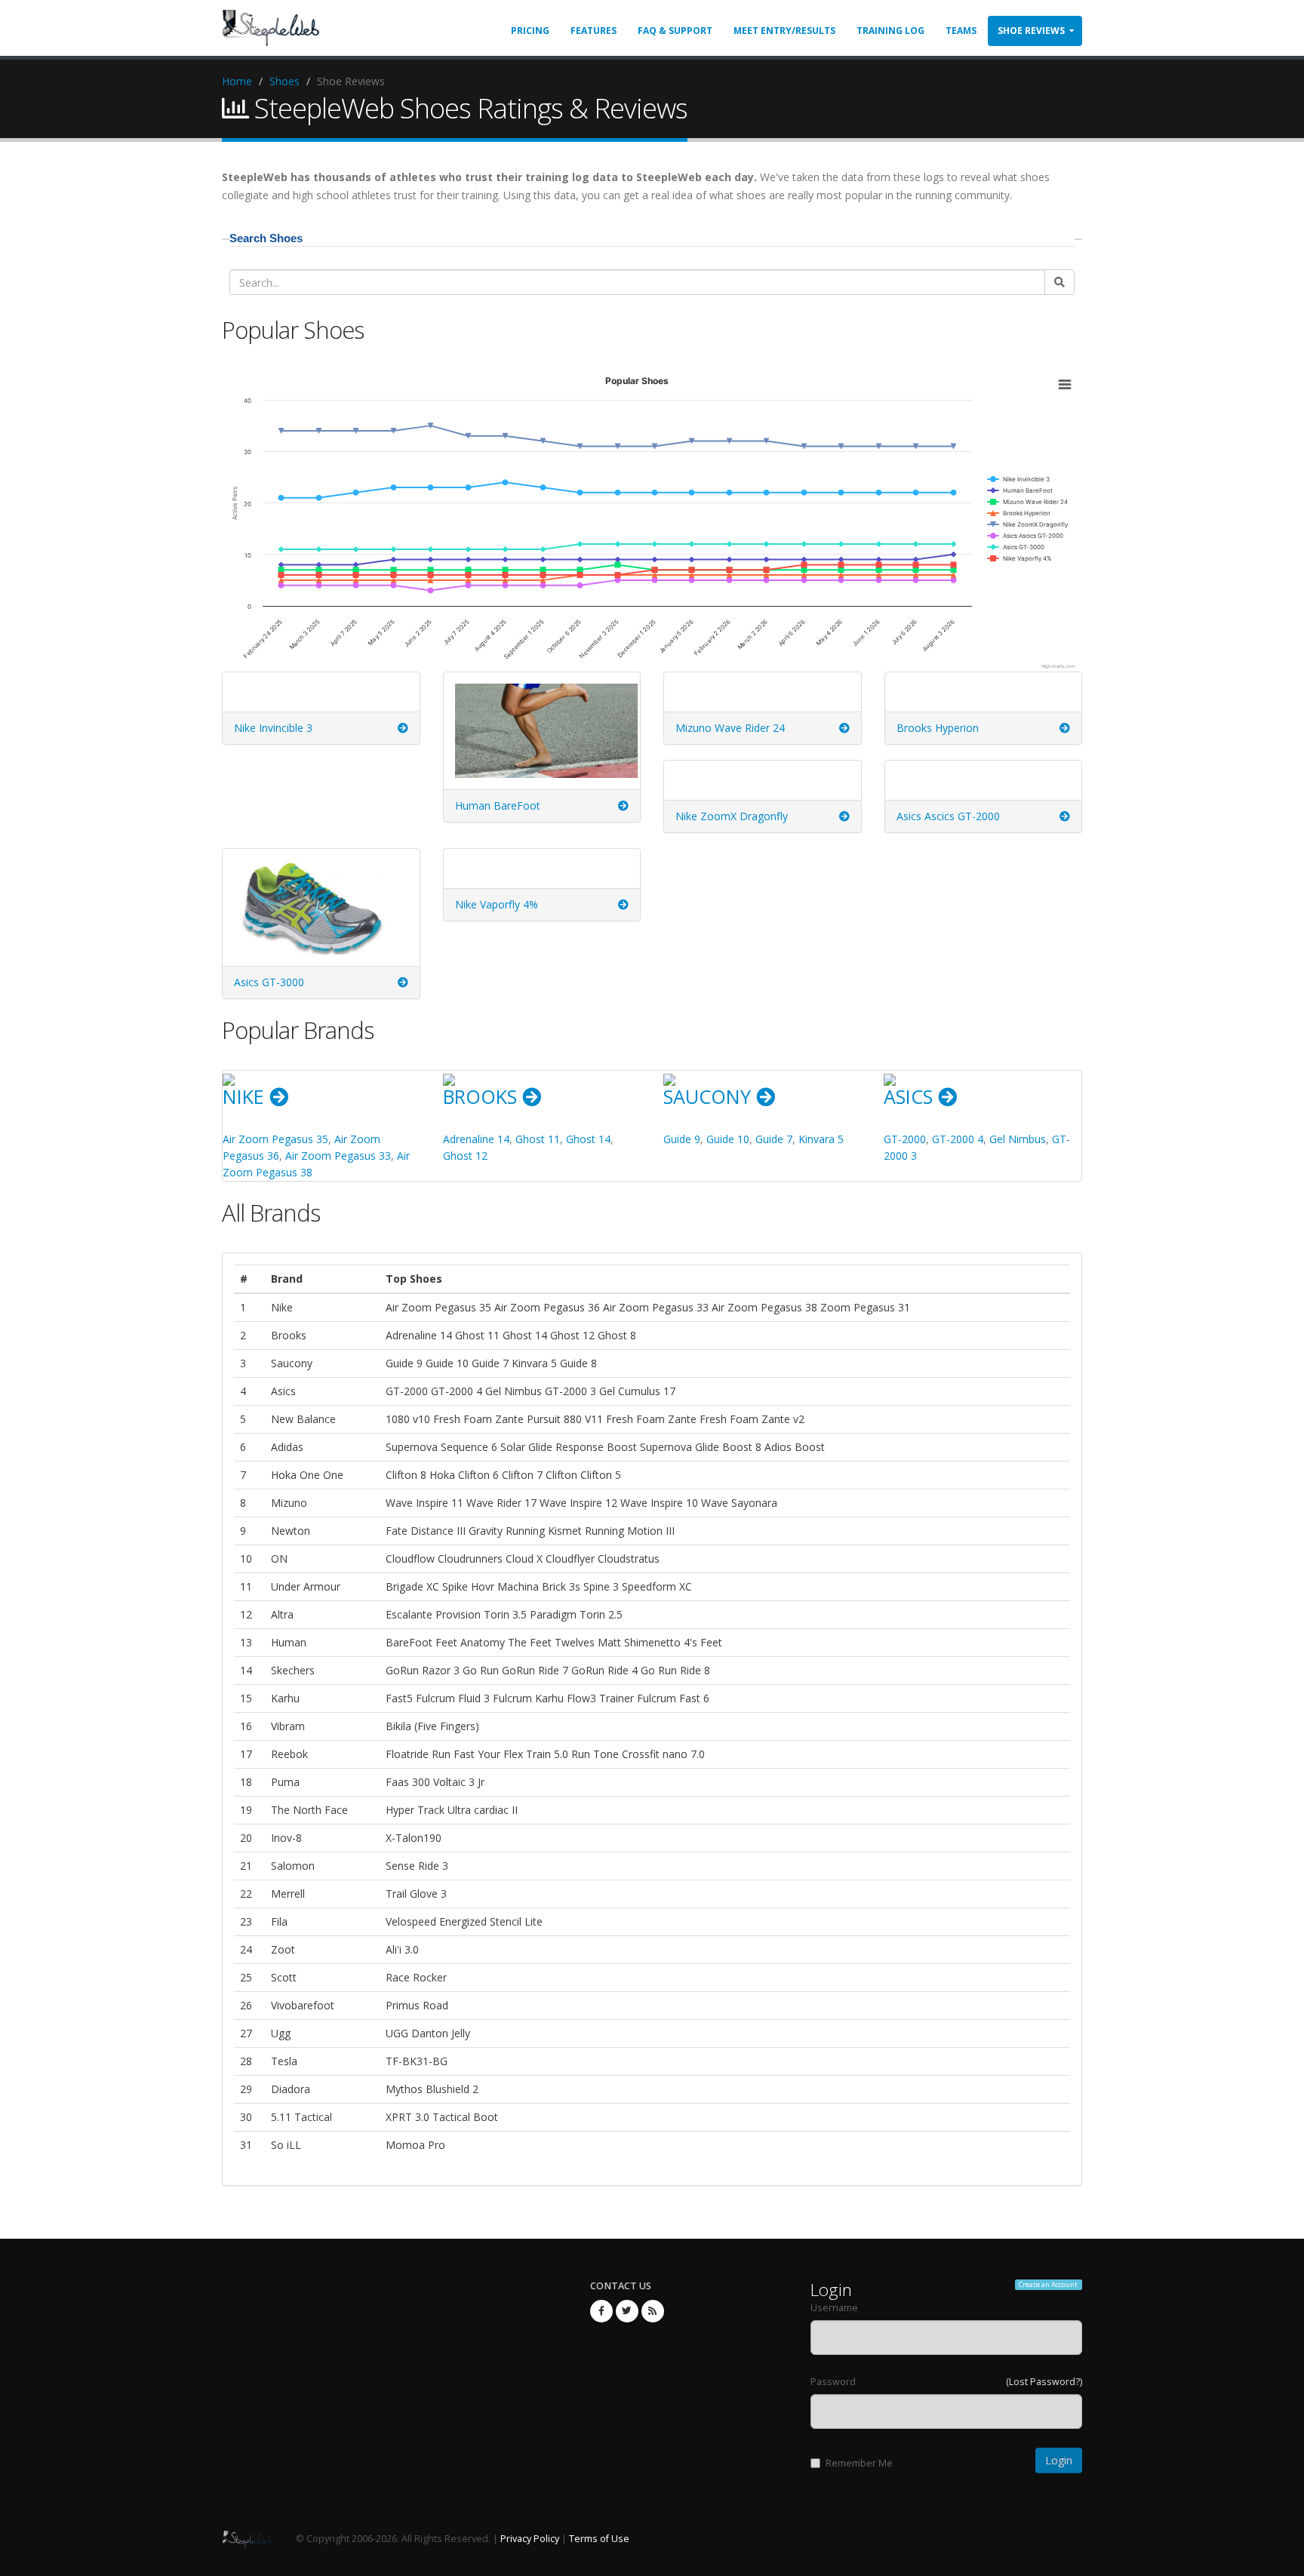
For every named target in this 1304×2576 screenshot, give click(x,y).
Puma (285, 1782)
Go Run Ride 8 (675, 1670)
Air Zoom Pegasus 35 (275, 1139)
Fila (279, 1921)
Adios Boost (795, 1447)
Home (237, 81)
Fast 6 (694, 1698)
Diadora (291, 2089)
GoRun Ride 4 (604, 1670)
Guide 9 (682, 1139)
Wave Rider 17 (501, 1503)
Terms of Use (599, 2539)
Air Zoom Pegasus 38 (764, 1307)
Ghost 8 (617, 1335)
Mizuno (289, 1503)
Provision (458, 1614)
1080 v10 (408, 1419)
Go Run (481, 1670)
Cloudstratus (629, 1559)
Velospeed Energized (436, 1921)
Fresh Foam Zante (651, 1419)
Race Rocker (416, 1977)
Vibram (288, 1726)
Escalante (411, 1614)
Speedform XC (657, 1586)
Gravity (487, 1531)
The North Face (309, 1810)
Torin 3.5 (505, 1614)
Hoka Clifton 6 (464, 1475)
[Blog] (653, 2311)
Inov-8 (286, 1838)
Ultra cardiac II (483, 1810)
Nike (246, 1096)
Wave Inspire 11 (424, 1503)
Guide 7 (774, 1139)
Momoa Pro (415, 2145)
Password (833, 2382)
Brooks (483, 1096)
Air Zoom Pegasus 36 (547, 1307)
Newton (291, 1531)
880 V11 (583, 1419)
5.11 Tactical (301, 2117)
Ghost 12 (465, 1156)
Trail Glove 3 (416, 1894)
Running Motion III (630, 1531)
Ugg (281, 2033)
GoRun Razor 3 (423, 1670)
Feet (446, 1642)
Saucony (710, 1096)
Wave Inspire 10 (659, 1503)
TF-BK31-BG (417, 2061)
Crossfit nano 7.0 (663, 1754)
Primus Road (417, 2005)
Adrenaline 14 (476, 1139)
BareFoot (409, 1642)
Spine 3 (601, 1586)
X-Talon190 (414, 1838)
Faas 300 (408, 1782)
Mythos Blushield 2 (432, 2089)
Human (289, 1642)
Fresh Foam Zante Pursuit (497, 1419)
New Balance (303, 1419)
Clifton (561, 1475)
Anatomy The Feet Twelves (527, 1642)
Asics (911, 1096)
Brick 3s (561, 1586)
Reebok (289, 1754)
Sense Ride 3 (417, 1866)
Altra (282, 1614)
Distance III (438, 1531)
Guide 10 (728, 1139)
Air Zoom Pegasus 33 (338, 1156)
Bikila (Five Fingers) (432, 1726)
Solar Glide (526, 1447)
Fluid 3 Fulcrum (495, 1698)
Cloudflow (410, 1559)
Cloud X (524, 1559)
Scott (284, 1977)
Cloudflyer (570, 1559)
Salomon (293, 1866)
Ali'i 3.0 (402, 1949)
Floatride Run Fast (430, 1754)
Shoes (284, 81)
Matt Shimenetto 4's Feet (660, 1642)
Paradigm (553, 1614)
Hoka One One (307, 1475)
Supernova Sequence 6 (441, 1447)
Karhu (285, 1698)
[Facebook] (601, 2311)
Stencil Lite (516, 1921)
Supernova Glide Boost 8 (701, 1447)
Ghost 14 (588, 1139)
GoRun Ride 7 (535, 1670)
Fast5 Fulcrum (420, 1698)
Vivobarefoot (303, 2005)
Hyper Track (415, 1810)
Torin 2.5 (601, 1614)
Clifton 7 (522, 1475)
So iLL (286, 2145)
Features (594, 31)
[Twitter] (627, 2311)
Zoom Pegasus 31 (865, 1307)
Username (834, 2308)
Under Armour (306, 1586)
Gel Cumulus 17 (637, 1391)
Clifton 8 (406, 1475)
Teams (961, 31)
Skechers (293, 1670)
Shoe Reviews (1031, 31)
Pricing (530, 31)
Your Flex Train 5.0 (523, 1754)
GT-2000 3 (570, 1391)
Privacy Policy (530, 2539)
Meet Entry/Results (784, 31)
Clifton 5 (601, 1475)
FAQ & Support (675, 31)
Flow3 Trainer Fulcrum (621, 1698)
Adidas (287, 1447)
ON (279, 1559)
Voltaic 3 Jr (459, 1782)
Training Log (890, 31)
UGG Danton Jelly (428, 2033)
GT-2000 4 (958, 1139)
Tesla (284, 2061)
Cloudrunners (470, 1559)
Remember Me (859, 2463)
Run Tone (595, 1754)
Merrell (288, 1894)
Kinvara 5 (821, 1139)
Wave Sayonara (739, 1503)
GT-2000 (905, 1139)
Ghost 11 (538, 1139)
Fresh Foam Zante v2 (752, 1419)
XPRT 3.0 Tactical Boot (442, 2117)
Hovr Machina (505, 1586)
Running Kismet (544, 1531)
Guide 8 (578, 1363)
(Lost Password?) (1044, 2382)
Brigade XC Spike (427, 1586)
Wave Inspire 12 (578, 1503)
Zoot (283, 1949)
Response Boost (598, 1447)
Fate (397, 1531)
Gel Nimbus (1018, 1139)
